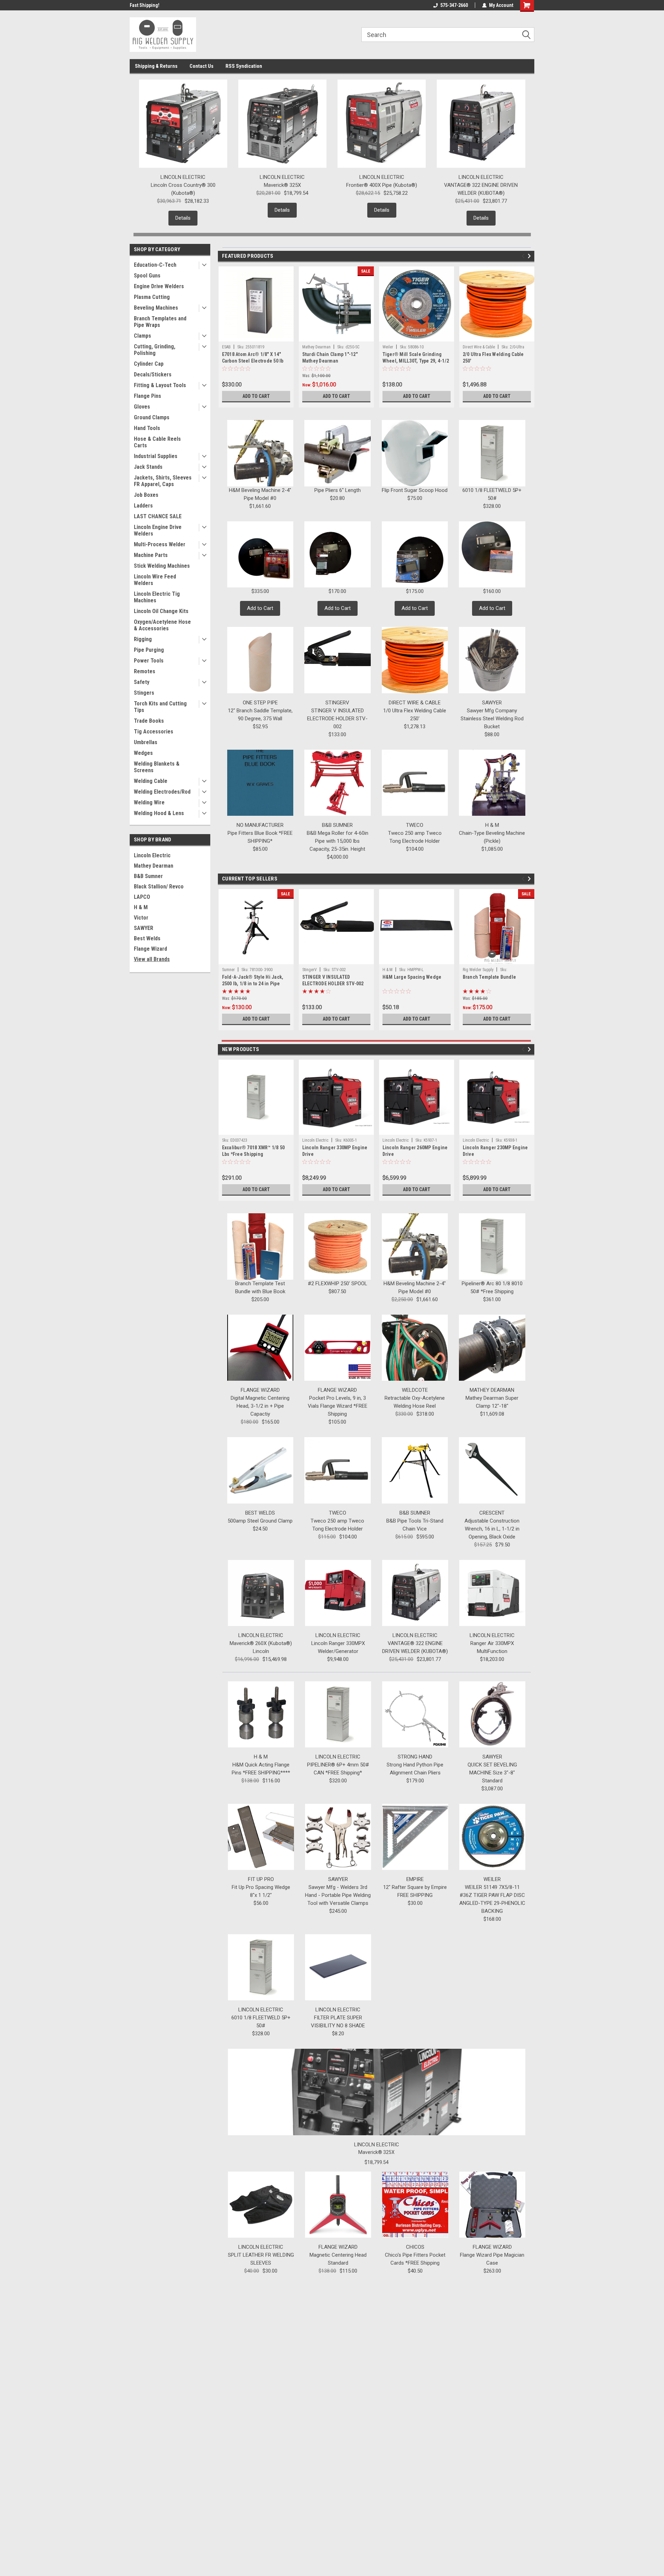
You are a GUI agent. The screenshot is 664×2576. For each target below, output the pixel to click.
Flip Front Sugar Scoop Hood (415, 490)
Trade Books (149, 721)
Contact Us (201, 66)
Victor (141, 918)
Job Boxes (146, 495)
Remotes (145, 671)
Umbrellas (146, 742)
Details (183, 218)
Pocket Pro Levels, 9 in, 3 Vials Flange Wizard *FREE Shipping (338, 1406)
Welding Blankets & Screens (157, 767)
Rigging (143, 639)
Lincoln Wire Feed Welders (155, 580)
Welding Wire (149, 802)
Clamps (142, 336)
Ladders (143, 506)
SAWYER (144, 928)
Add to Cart (256, 396)
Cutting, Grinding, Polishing (155, 350)
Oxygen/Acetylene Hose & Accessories (162, 625)
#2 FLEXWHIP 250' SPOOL (338, 1284)
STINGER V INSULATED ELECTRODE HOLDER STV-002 (337, 719)
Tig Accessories (154, 732)
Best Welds (147, 938)
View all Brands (152, 959)
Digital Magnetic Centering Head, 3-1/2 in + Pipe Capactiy (260, 1406)
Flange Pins (147, 396)
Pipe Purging (149, 650)
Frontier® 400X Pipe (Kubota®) (382, 185)
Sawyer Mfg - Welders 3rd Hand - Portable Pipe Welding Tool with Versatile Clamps (338, 1895)
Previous (524, 256)
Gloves (142, 407)
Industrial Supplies (156, 456)
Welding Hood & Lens (159, 813)
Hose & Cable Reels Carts (157, 442)
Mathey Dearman (154, 866)
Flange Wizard (150, 949)
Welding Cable (151, 781)
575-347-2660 (454, 5)
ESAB (226, 347)
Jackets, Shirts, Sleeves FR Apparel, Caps (163, 481)
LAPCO (142, 897)
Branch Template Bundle (490, 977)
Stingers (144, 693)
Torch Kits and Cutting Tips (160, 707)
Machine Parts (151, 555)
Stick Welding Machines (162, 566)
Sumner (228, 970)
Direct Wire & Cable (479, 347)
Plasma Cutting (152, 297)
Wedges (143, 753)
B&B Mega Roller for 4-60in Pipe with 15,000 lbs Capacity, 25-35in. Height (338, 841)
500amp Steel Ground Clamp (260, 1521)
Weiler (388, 347)
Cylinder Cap (149, 364)
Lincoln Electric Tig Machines (157, 597)
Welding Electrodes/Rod (162, 792)
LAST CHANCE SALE (158, 516)
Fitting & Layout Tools (160, 385)
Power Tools (149, 661)
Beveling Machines (156, 308)
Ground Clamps (152, 417)
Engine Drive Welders (159, 286)
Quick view (336, 959)
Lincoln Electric (152, 855)
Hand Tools (147, 428)
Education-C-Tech (155, 265)
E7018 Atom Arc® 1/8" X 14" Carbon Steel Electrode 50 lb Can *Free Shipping (253, 361)
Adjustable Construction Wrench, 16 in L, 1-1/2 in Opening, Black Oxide (492, 1529)
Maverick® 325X (282, 185)
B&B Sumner (148, 876)
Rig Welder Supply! (149, 5)
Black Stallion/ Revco (159, 887)
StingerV (310, 970)
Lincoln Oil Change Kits (161, 611)
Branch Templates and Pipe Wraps (160, 322)
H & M (141, 907)
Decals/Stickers (153, 374)
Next (530, 256)
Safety (142, 682)
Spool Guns (147, 276)
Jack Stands (148, 467)
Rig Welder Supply (478, 970)
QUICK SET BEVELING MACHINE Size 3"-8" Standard (492, 1773)
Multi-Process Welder (160, 544)
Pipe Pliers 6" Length (338, 490)
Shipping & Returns (156, 66)
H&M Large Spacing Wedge (412, 977)
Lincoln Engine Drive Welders (158, 530)
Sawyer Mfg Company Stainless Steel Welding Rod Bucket (492, 719)
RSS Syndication (244, 66)
